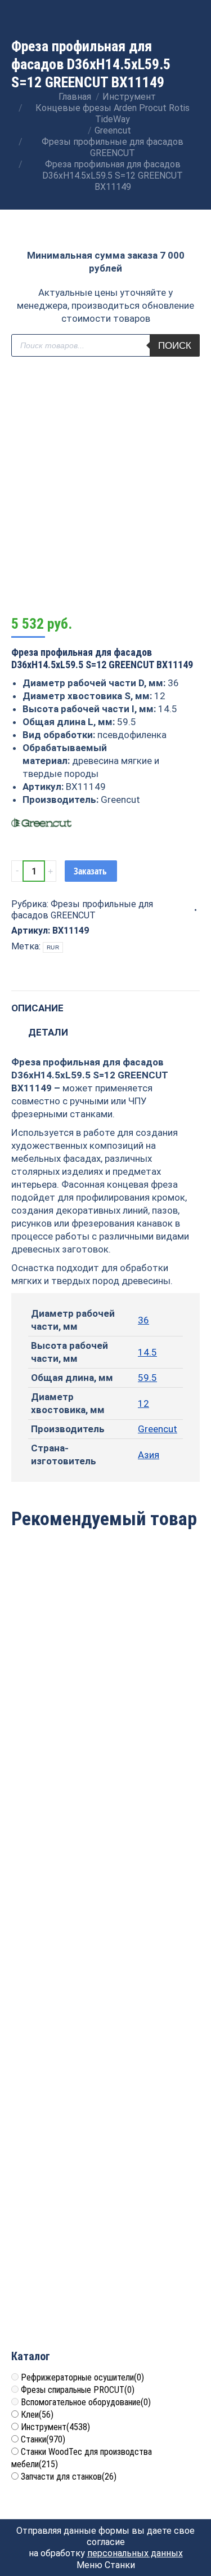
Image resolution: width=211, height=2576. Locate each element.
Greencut (158, 1429)
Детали (48, 1032)
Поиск (175, 346)
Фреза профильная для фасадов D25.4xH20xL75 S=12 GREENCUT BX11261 (105, 1889)
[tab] (105, 1003)
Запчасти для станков (69, 2477)
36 (143, 1320)
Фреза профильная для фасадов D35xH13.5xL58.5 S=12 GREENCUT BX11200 (105, 1692)
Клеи (37, 2415)
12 (143, 1404)
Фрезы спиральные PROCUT (78, 2390)
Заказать (90, 871)
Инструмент (55, 2427)
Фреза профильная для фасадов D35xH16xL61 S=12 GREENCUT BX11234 (105, 2086)
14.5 (147, 1352)
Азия (149, 1455)
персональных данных (135, 2553)
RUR (53, 947)
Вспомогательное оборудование (86, 2402)
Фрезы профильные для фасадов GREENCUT (82, 910)
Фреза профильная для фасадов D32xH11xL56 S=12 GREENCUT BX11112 (105, 2282)
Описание (37, 1008)
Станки (43, 2439)
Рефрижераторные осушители (82, 2377)
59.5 (147, 1378)
